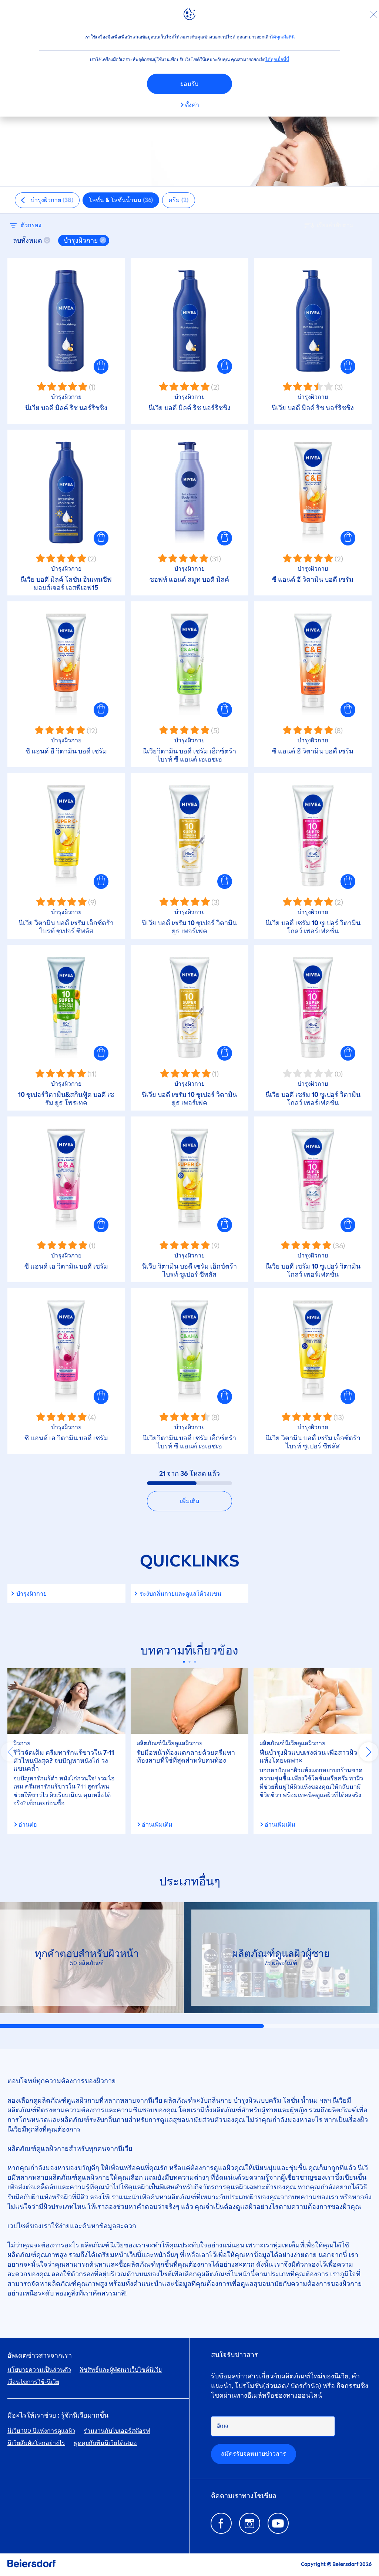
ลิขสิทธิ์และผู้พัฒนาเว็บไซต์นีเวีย (121, 2370)
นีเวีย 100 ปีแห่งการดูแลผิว (41, 2431)
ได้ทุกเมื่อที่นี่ (283, 37)
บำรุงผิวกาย (31, 1594)
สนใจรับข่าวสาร (234, 2355)
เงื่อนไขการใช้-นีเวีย (33, 2382)
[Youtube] (278, 2523)
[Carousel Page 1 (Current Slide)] (184, 1662)
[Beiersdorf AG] (31, 2565)
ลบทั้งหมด (28, 241)
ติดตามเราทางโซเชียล (244, 2496)
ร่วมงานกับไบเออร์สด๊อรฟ (117, 2431)
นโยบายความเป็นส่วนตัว (39, 2370)
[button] (101, 366)
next (369, 1752)
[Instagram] (250, 2523)
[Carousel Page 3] (195, 1662)
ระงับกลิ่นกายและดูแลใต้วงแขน (180, 1594)
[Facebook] (221, 2523)
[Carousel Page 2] (190, 1662)
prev (10, 1752)
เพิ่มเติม (190, 1501)
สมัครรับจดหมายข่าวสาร (254, 2454)
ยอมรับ (189, 84)
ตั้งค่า (192, 105)
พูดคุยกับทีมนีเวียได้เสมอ (105, 2443)
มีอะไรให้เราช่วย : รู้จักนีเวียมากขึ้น (58, 2416)
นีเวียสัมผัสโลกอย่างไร (36, 2443)
